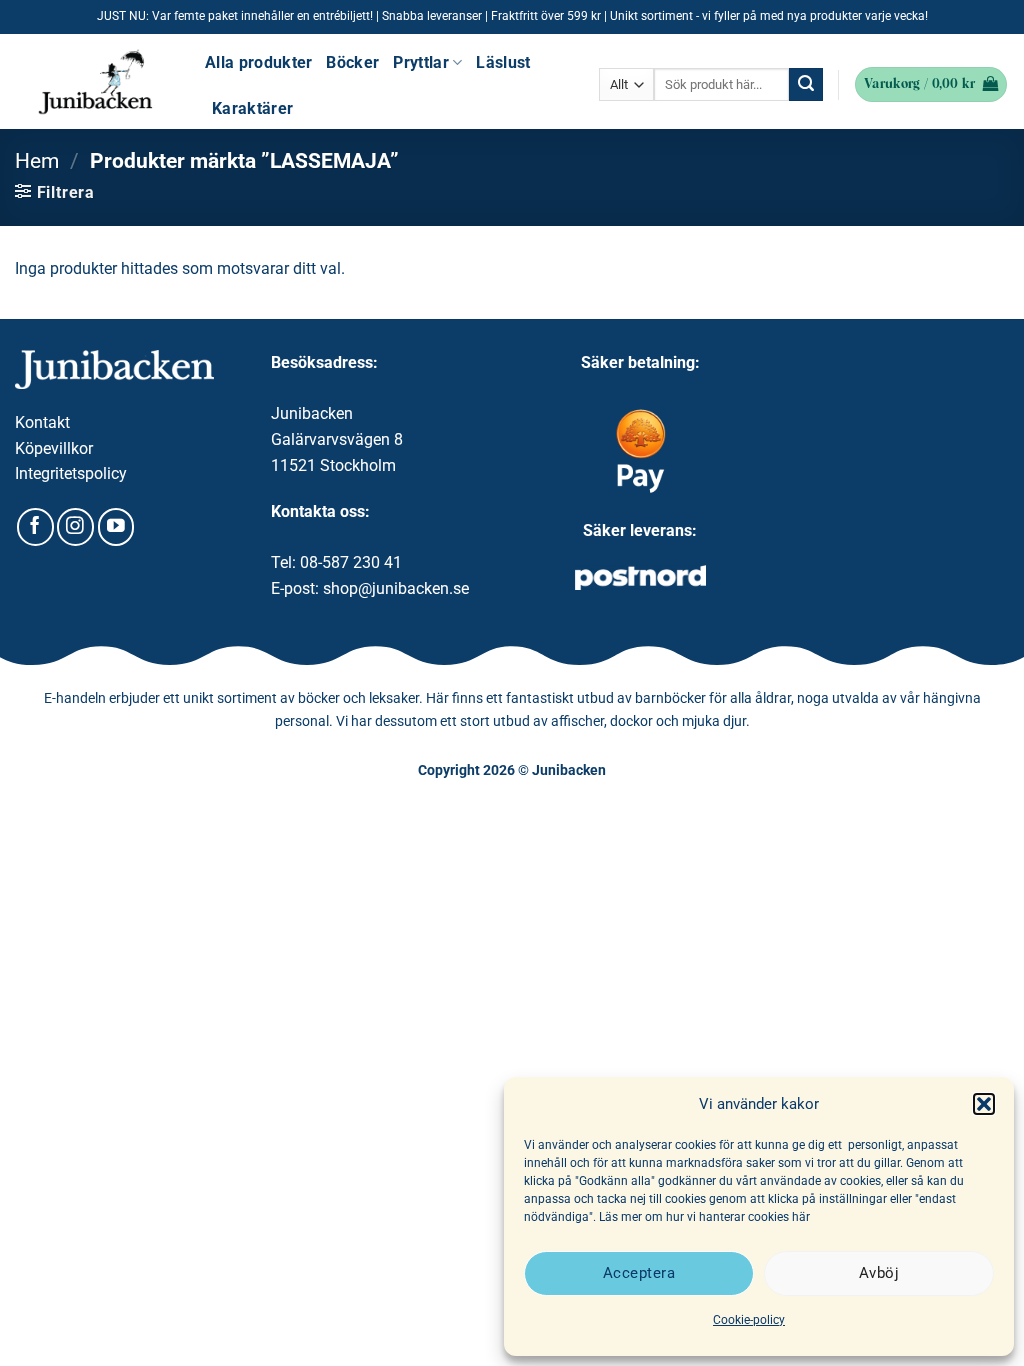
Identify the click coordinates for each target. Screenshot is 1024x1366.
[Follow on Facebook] (35, 527)
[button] (984, 1104)
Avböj (879, 1273)
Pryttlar (421, 62)
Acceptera (639, 1273)
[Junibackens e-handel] (95, 82)
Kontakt (42, 422)
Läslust (503, 62)
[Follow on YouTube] (116, 527)
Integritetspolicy (71, 473)
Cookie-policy (749, 1320)
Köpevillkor (54, 448)
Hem (37, 161)
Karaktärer (252, 108)
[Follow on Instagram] (75, 527)
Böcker (352, 62)
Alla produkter (258, 62)
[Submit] (806, 85)
